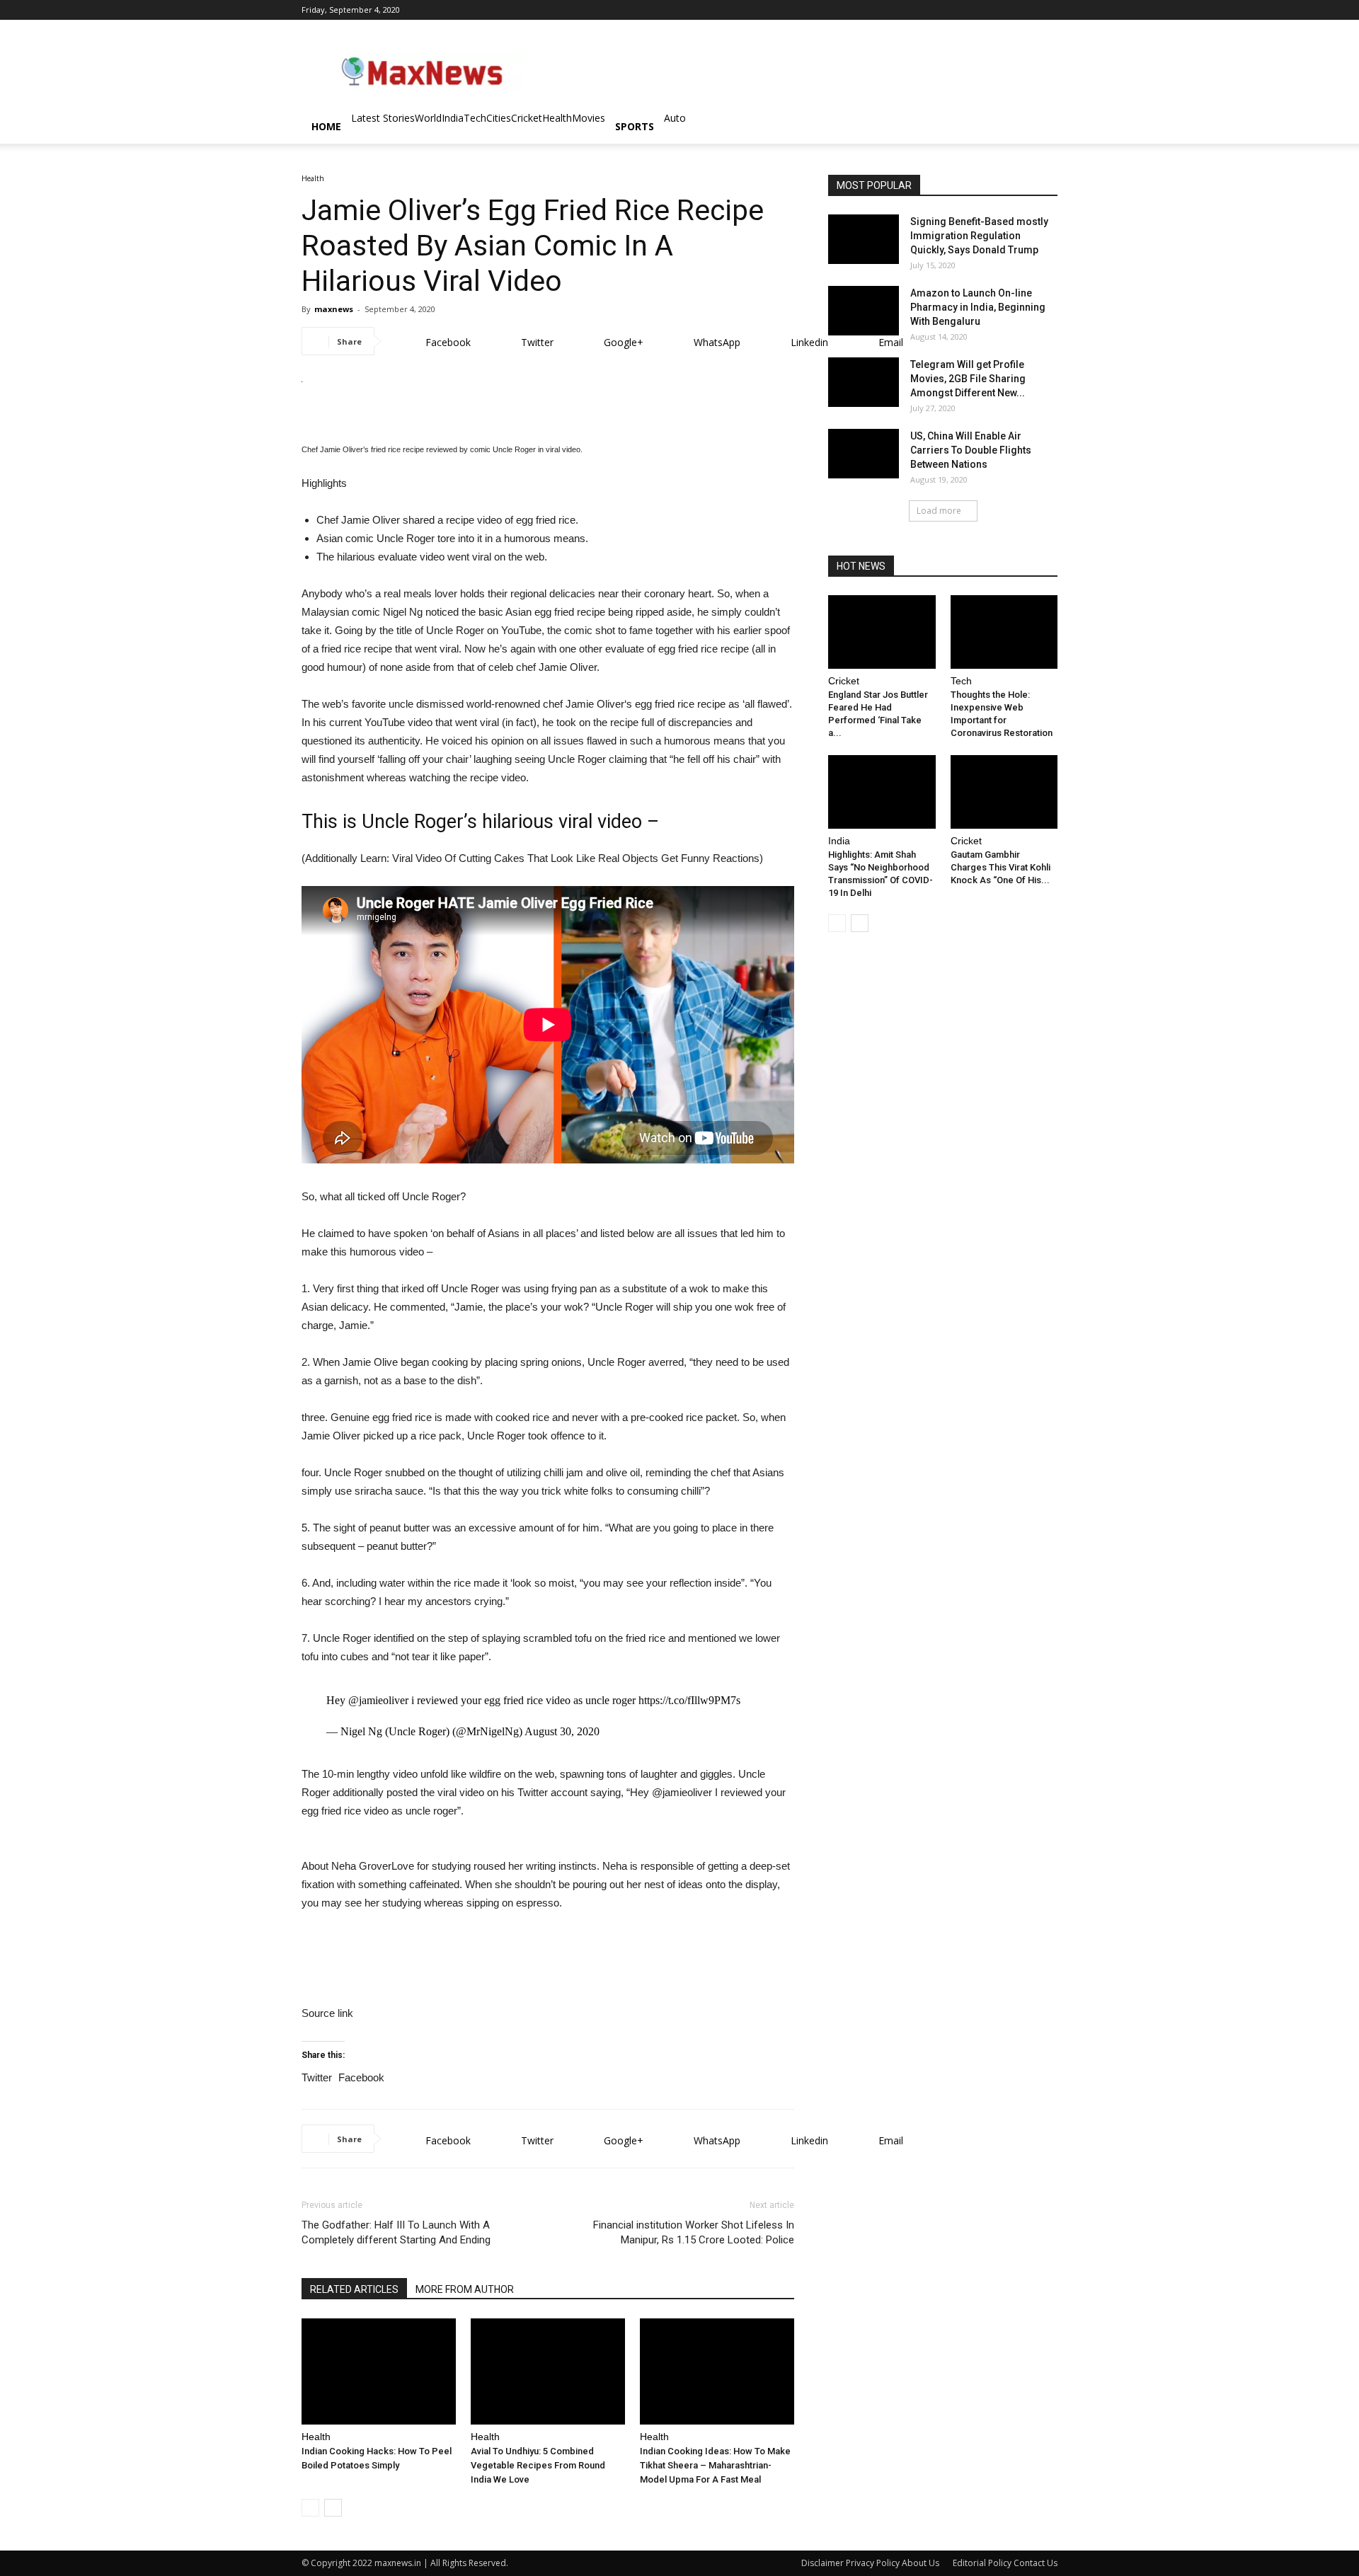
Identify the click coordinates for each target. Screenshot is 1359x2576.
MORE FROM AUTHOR (465, 2289)
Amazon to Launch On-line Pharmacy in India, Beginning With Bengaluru (978, 307)
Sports (635, 126)
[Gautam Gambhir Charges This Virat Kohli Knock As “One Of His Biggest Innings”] (1004, 792)
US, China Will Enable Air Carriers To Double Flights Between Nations (971, 450)
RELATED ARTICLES (354, 2289)
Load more (939, 511)
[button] (1040, 128)
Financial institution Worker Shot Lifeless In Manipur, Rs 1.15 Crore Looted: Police (694, 2232)
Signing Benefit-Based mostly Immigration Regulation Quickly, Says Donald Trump (979, 236)
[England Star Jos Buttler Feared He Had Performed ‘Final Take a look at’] (882, 632)
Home (326, 126)
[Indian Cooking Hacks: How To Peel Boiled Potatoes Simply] (379, 2371)
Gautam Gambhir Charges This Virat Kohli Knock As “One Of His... (1000, 867)
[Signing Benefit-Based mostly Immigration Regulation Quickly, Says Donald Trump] (864, 239)
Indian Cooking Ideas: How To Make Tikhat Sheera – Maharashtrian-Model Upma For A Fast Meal (715, 2465)
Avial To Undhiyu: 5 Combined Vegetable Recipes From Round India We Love (538, 2465)
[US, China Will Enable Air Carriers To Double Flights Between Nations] (864, 454)
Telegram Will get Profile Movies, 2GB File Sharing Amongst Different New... (968, 379)
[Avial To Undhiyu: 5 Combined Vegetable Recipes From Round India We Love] (548, 2371)
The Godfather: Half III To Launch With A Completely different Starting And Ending (396, 2232)
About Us (921, 2563)
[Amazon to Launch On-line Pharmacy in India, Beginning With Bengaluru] (864, 311)
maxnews (334, 309)
